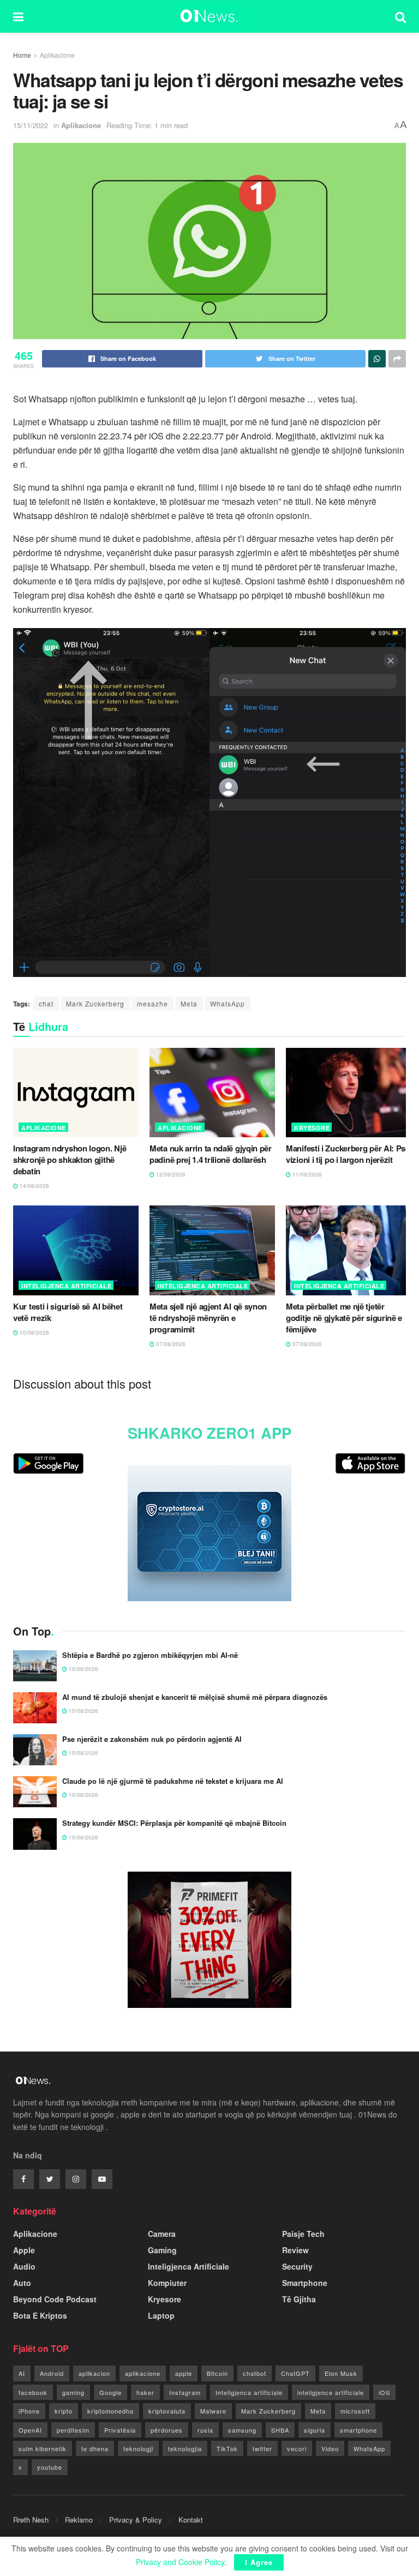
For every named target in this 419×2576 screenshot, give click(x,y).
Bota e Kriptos (40, 2315)
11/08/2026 (306, 1174)
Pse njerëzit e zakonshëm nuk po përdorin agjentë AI (152, 1739)
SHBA (280, 2430)
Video (330, 2448)
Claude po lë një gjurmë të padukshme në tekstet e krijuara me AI (173, 1781)
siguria (315, 2430)
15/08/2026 (83, 1669)
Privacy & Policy (136, 2520)
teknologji (138, 2448)
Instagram (185, 2392)
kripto (64, 2411)
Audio (24, 2266)
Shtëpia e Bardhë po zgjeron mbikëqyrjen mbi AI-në (150, 1655)
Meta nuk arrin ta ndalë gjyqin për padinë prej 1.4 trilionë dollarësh (211, 1154)
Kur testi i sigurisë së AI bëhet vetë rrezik (68, 1312)
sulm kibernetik (43, 2448)
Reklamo (79, 2520)
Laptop (161, 2315)
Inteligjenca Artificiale (66, 1286)
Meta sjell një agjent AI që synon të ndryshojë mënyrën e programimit (208, 1318)
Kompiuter (167, 2283)
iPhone (29, 2411)
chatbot (255, 2373)
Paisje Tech (303, 2234)
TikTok (227, 2448)
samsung (242, 2430)
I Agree (259, 2562)
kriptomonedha (110, 2411)
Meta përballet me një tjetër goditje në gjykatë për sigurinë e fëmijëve (344, 1318)
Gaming (162, 2250)
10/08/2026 (34, 1332)
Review (295, 2250)
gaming (73, 2392)
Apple (24, 2250)
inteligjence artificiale (331, 2392)
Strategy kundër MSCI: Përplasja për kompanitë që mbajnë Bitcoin (174, 1823)
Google (110, 2392)
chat (46, 1003)
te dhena (95, 2448)
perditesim (73, 2430)
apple (184, 2373)
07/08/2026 (170, 1344)
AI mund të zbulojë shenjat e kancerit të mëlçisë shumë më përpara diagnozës (195, 1697)
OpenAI (30, 2430)
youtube (50, 2467)
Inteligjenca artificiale (249, 2392)
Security (297, 2266)
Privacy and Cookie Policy (180, 2562)
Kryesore (312, 1128)
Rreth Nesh (31, 2520)
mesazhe (152, 1003)
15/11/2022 (31, 125)
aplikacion (94, 2373)
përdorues (167, 2430)
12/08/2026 (170, 1174)
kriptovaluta (167, 2411)
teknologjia (185, 2448)
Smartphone (305, 2283)
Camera (162, 2234)
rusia (205, 2430)
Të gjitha (299, 2299)
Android (52, 2373)
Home (22, 55)
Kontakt (191, 2520)
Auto (22, 2283)
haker (145, 2392)
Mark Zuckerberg (95, 1003)
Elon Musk (341, 2373)
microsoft (355, 2411)
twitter (262, 2448)
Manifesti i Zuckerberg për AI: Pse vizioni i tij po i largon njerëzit (348, 1154)
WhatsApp (228, 1003)
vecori (297, 2448)
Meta (189, 1003)
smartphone (358, 2430)
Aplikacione (57, 55)
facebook (33, 2392)
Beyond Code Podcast (55, 2299)
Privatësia (120, 2430)
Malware (213, 2411)
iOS (384, 2392)
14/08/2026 (34, 1186)
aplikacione (143, 2373)
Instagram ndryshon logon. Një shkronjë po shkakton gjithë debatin (70, 1160)
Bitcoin (217, 2373)
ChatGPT (295, 2373)
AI (22, 2373)
